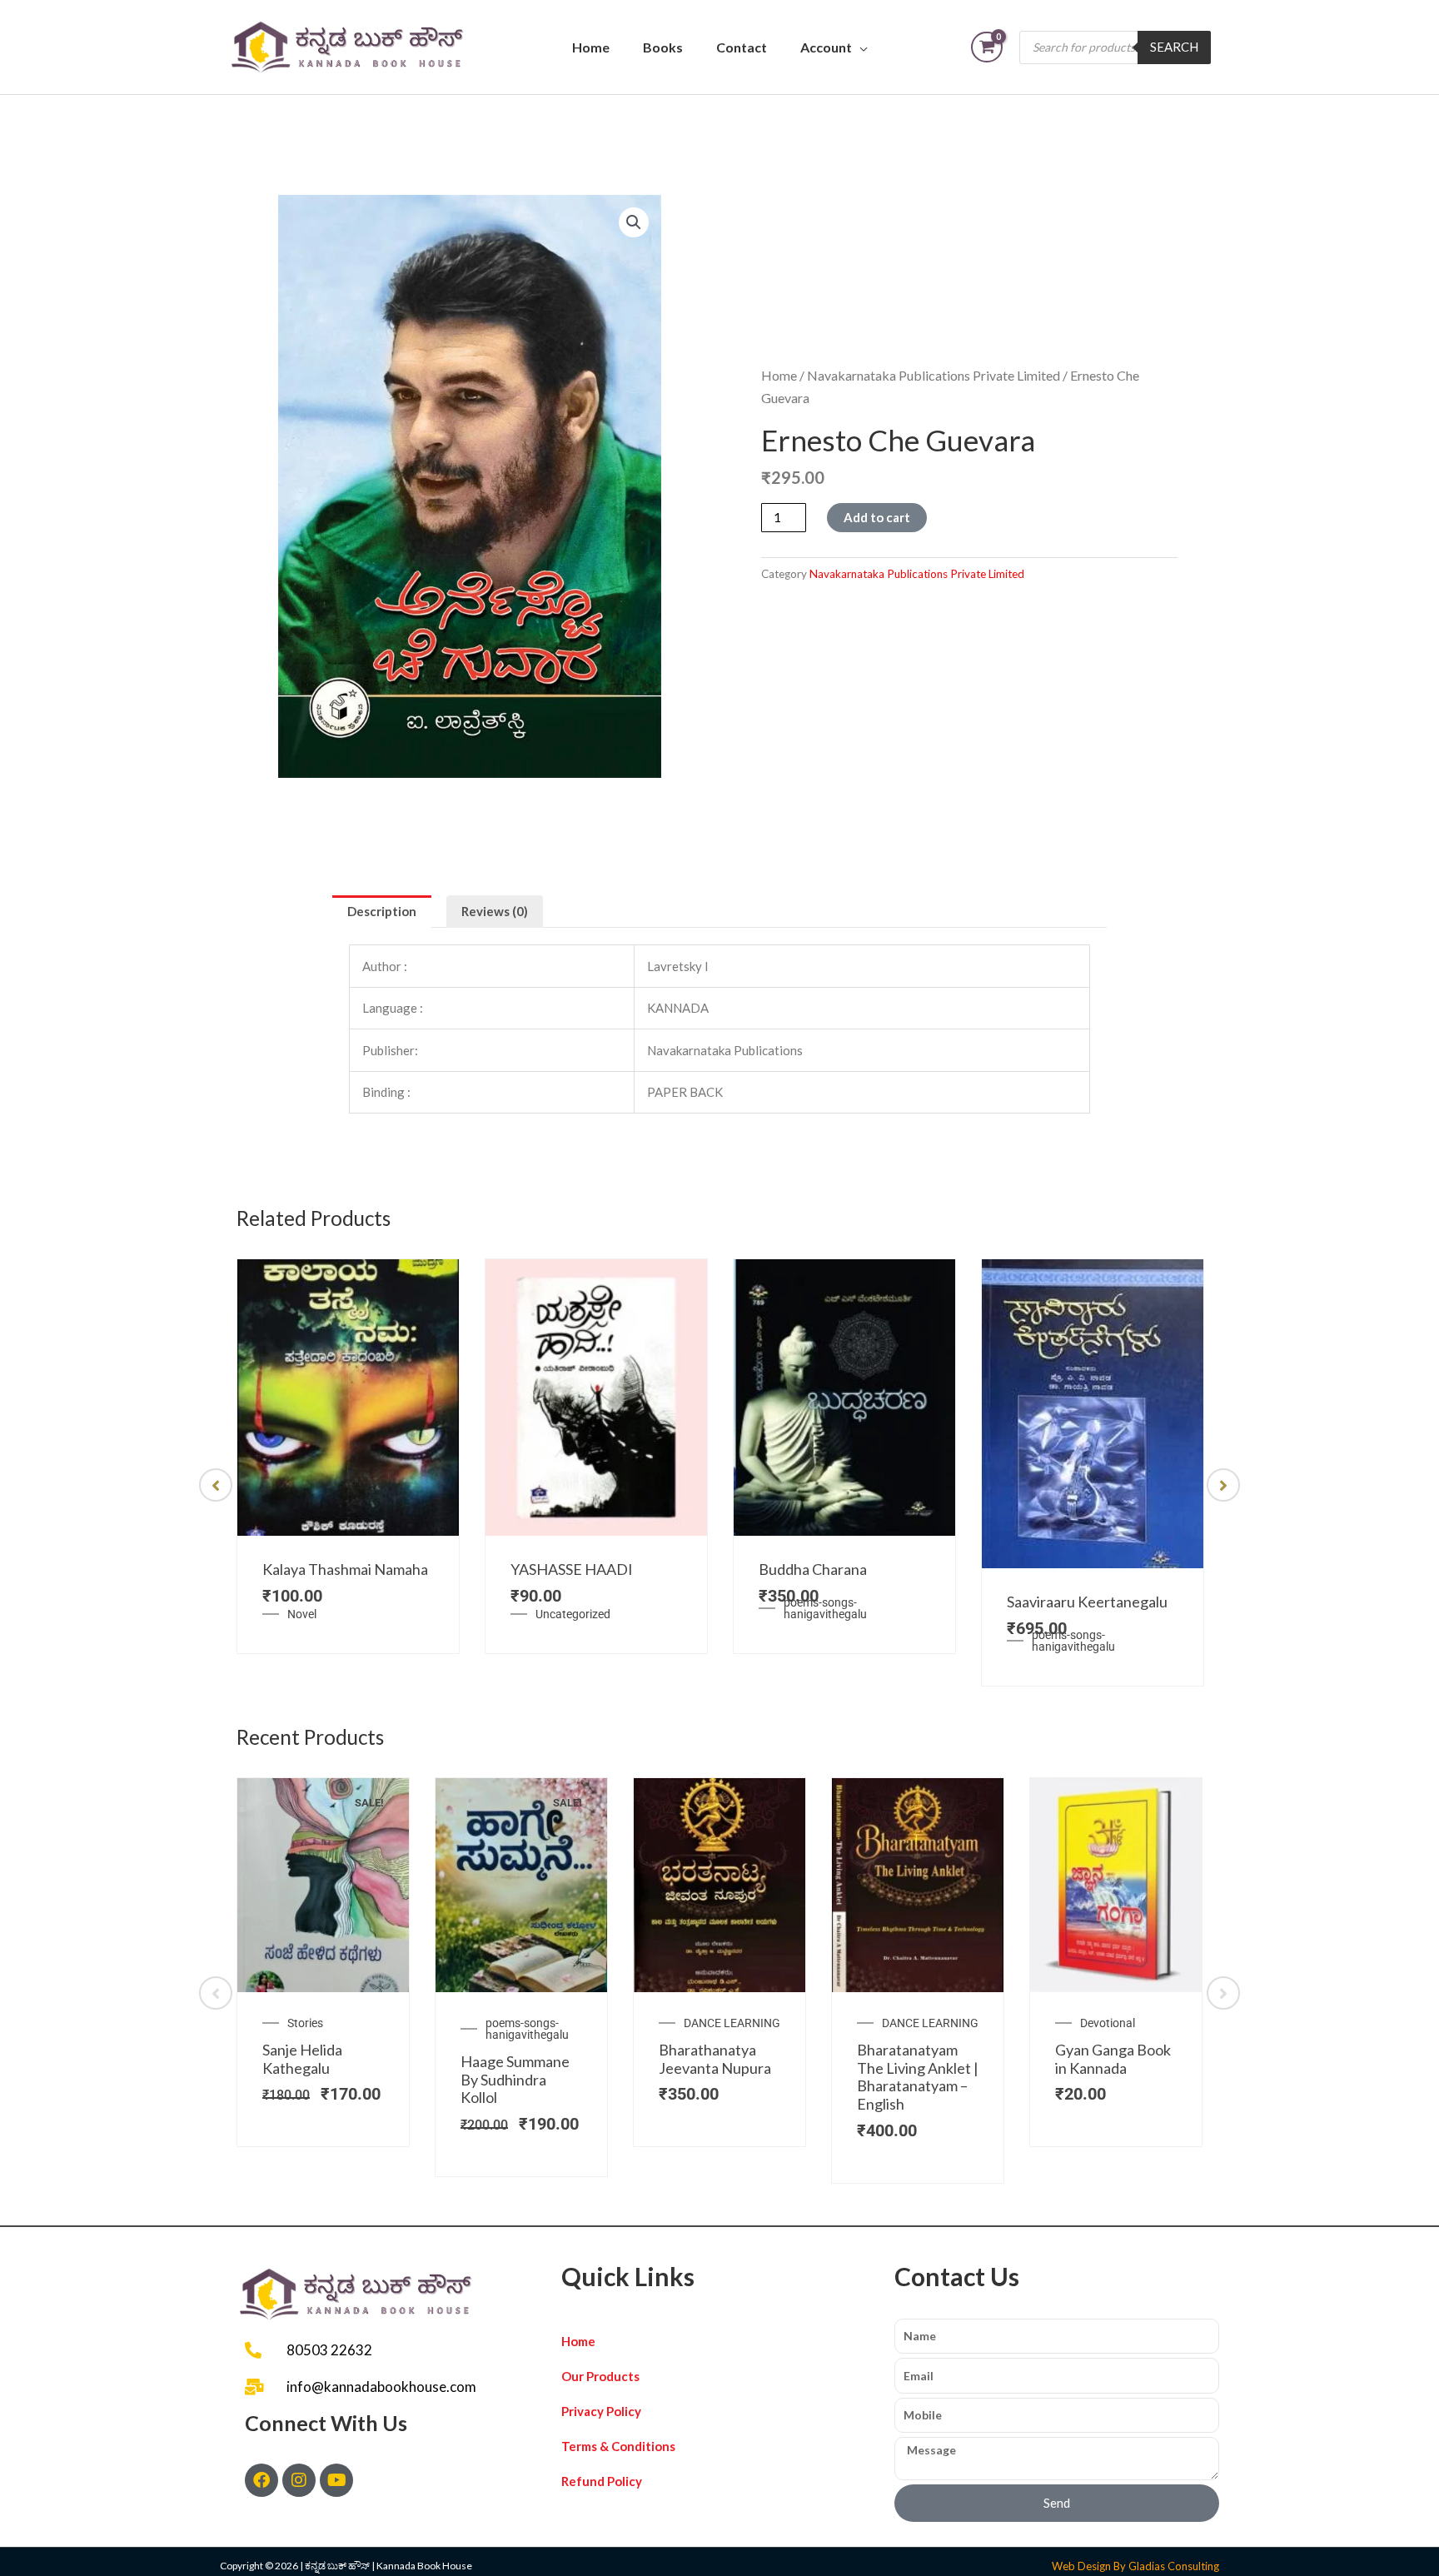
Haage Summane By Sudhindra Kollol (515, 2079)
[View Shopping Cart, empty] (987, 47)
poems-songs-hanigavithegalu (825, 1608)
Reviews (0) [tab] (495, 911)
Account (826, 47)
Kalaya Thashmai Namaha (345, 1569)
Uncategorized (573, 1614)
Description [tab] (382, 911)
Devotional (1108, 2023)
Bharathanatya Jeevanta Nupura (715, 2059)
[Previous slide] (216, 1485)
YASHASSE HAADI (572, 1569)
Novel (302, 1614)
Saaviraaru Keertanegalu (1087, 1602)
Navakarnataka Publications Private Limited (934, 375)
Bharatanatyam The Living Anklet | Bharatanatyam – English (918, 2077)
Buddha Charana (813, 1569)
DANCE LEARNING (732, 2023)
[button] (634, 222)
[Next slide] (1223, 1485)
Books (663, 47)
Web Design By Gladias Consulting (1135, 2566)
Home (591, 47)
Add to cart (877, 517)
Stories (305, 2023)
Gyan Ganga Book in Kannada (1113, 2059)
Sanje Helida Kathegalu (302, 2059)
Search (1174, 47)
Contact (742, 47)
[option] (348, 1456)
